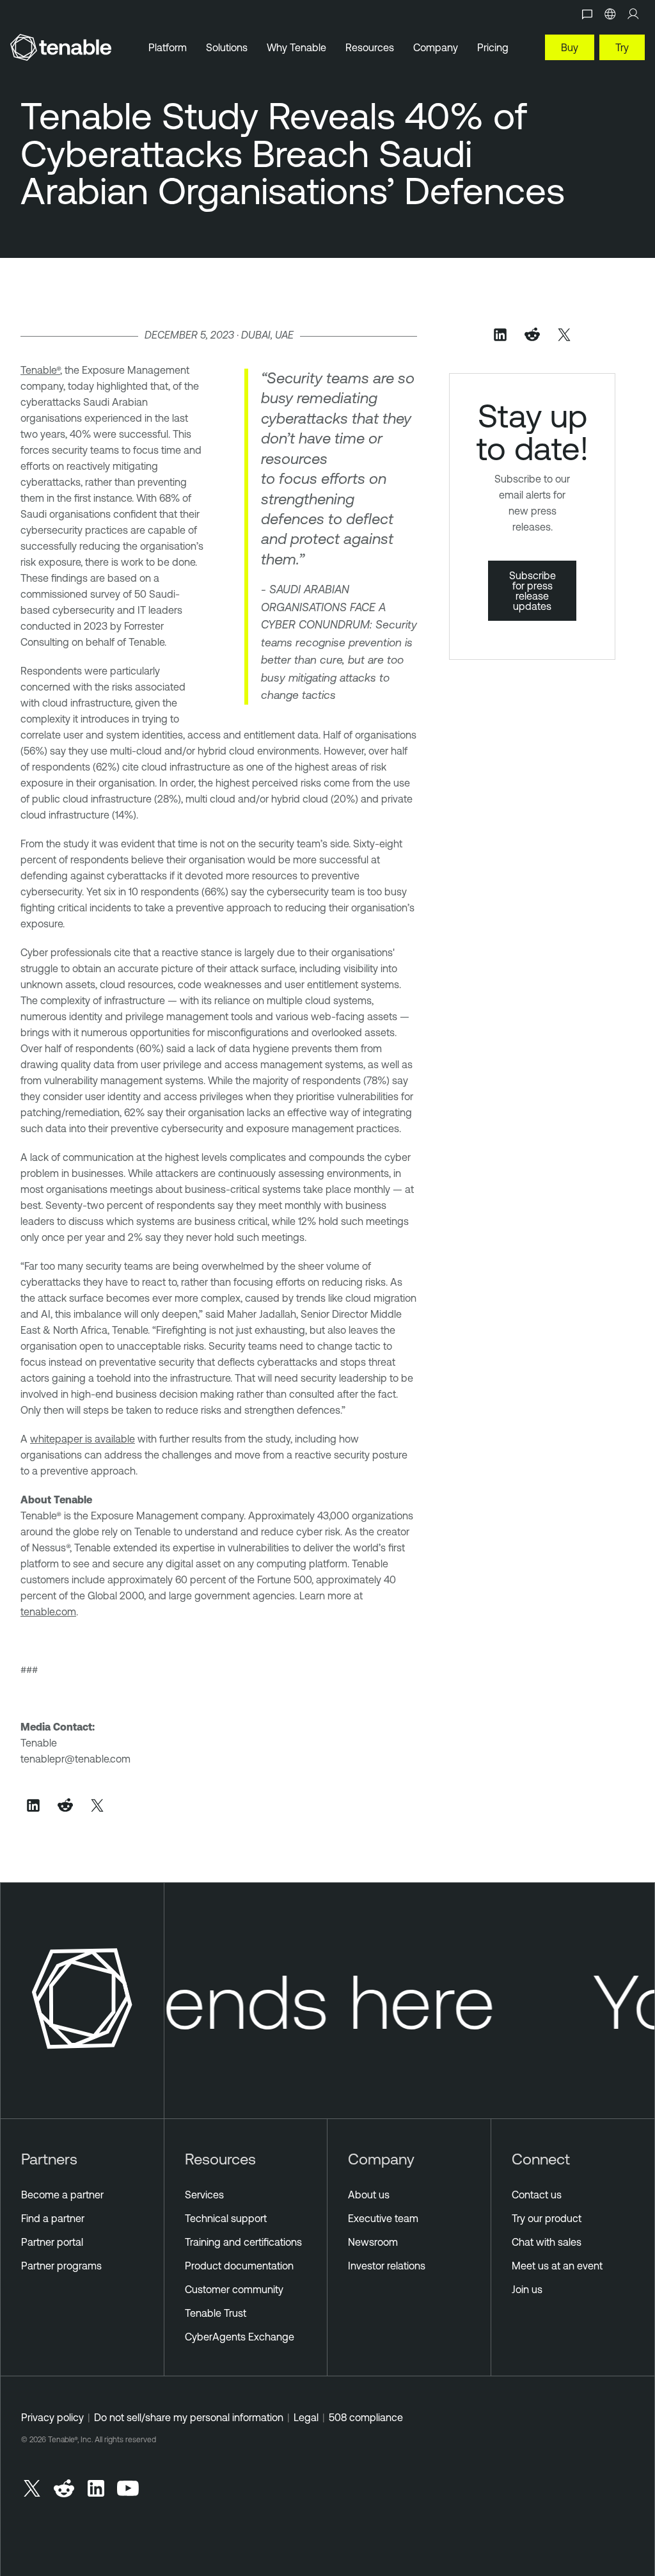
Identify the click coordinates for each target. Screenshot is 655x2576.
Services (204, 2195)
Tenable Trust (216, 2313)
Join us (527, 2289)
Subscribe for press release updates (533, 591)
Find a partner (53, 2218)
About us (369, 2195)
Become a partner (62, 2195)
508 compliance (366, 2417)
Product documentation (239, 2266)
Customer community (234, 2289)
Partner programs (61, 2266)
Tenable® (40, 370)
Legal (306, 2417)
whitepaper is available (83, 1439)
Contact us (537, 2195)
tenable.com (48, 1612)
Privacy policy (52, 2417)
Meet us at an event (557, 2266)
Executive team (383, 2218)
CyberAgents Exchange (240, 2337)
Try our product (547, 2218)
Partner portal (52, 2242)
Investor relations (387, 2266)
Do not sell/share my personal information (189, 2417)
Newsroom (373, 2242)
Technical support (226, 2218)
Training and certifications (243, 2242)
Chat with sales (547, 2242)
